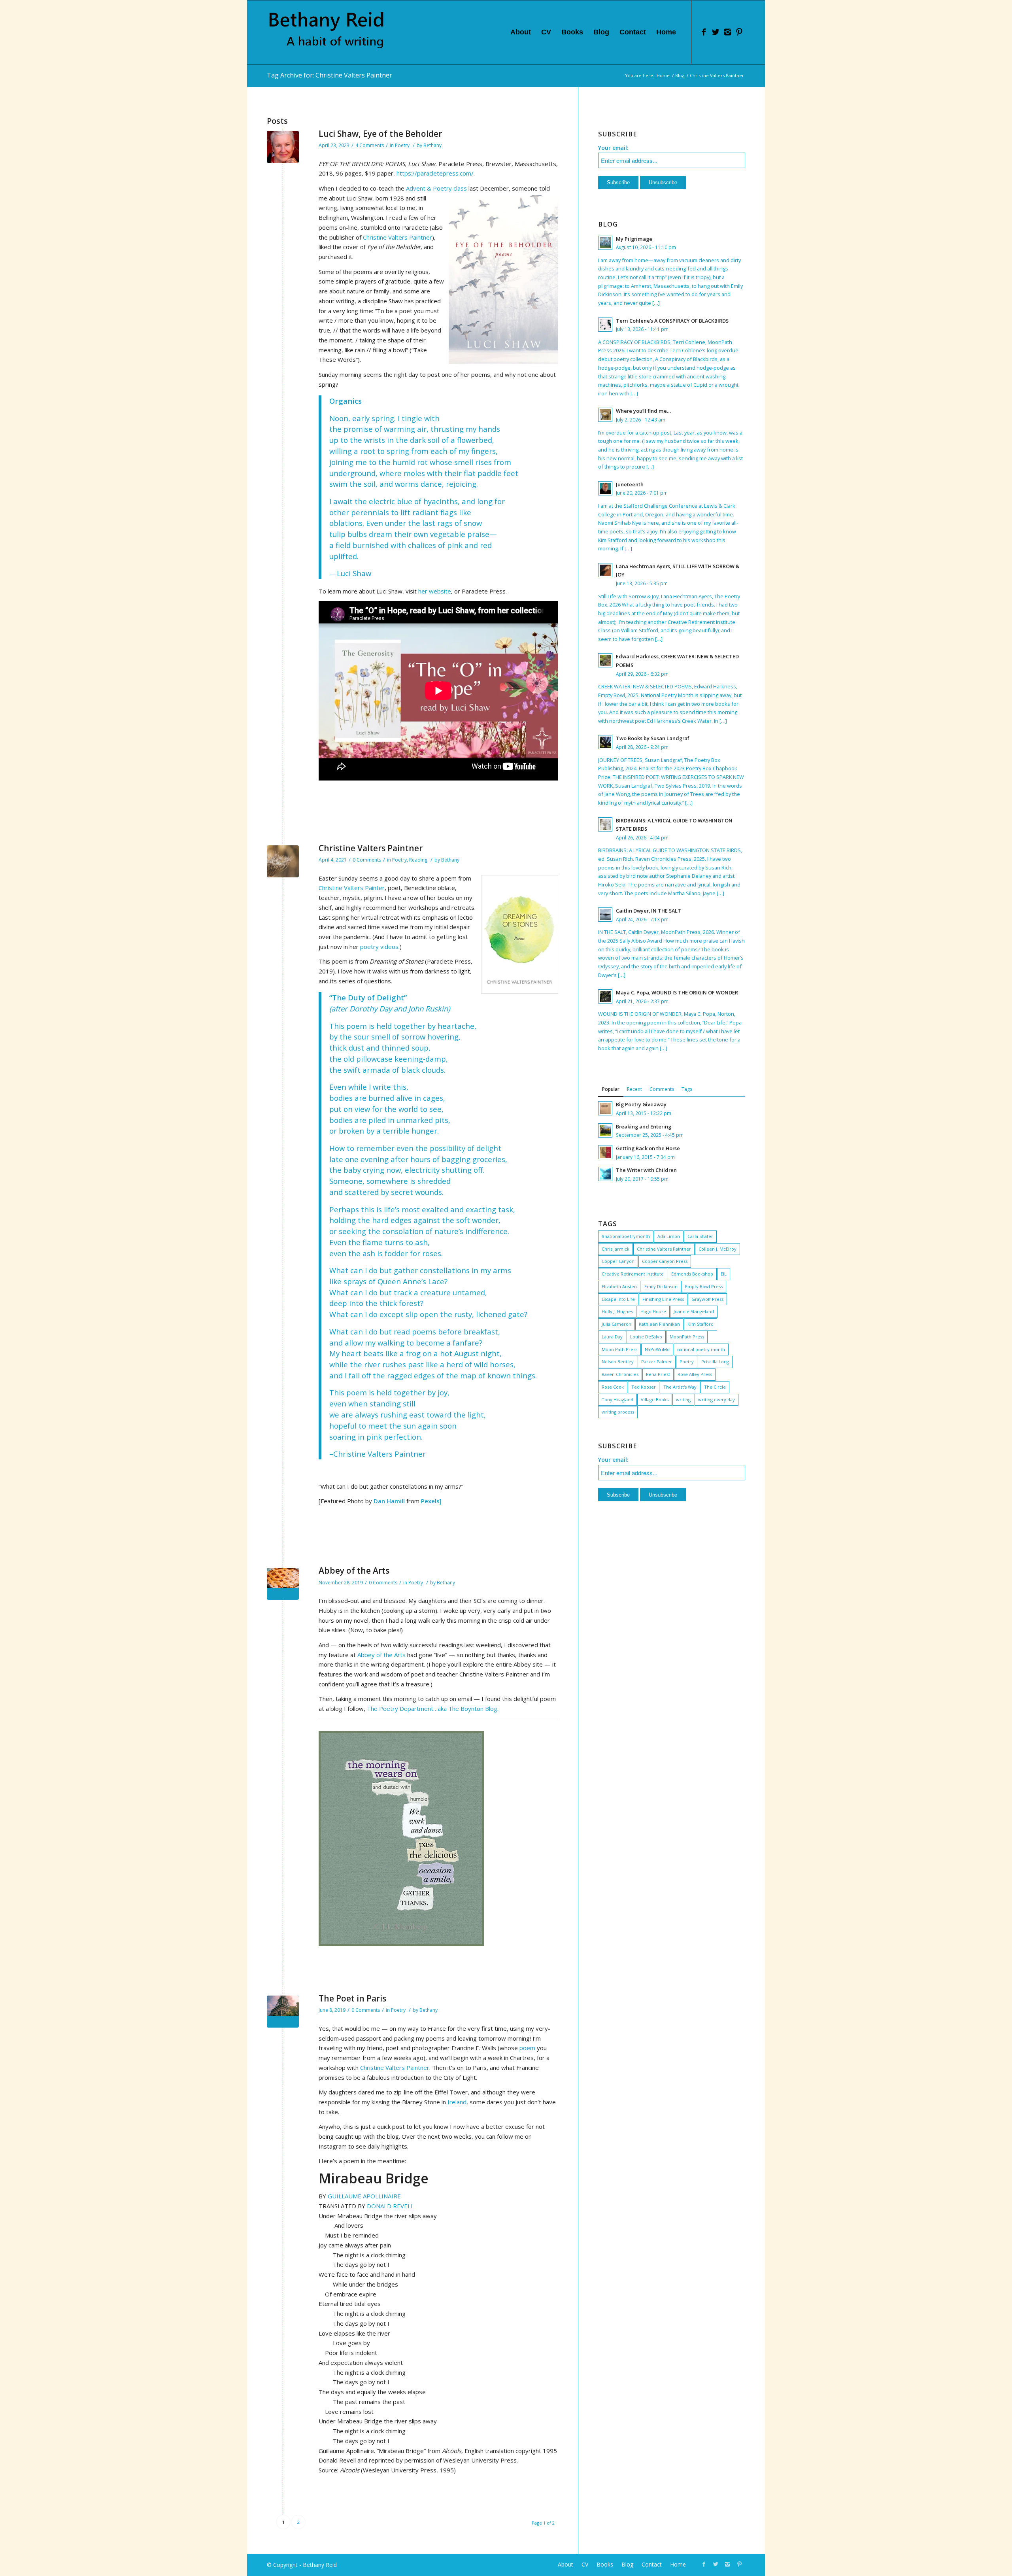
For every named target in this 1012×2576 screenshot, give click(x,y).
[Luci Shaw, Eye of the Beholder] (283, 147)
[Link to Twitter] (716, 32)
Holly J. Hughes (617, 1311)
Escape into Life (618, 1299)
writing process (618, 1412)
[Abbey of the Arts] (283, 1584)
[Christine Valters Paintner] (283, 861)
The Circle (715, 1387)
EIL (724, 1274)
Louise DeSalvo (646, 1337)
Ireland (457, 2102)
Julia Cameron (616, 1324)
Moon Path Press (619, 1349)
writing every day (717, 1400)
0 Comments (367, 860)
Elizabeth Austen (619, 1286)
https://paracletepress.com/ (435, 173)
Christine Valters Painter (352, 888)
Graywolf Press (707, 1299)
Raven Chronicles (620, 1374)
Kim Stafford (700, 1324)
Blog (680, 75)
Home (663, 75)
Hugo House (653, 1311)
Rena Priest (658, 1374)
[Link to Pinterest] (739, 32)
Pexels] (431, 1501)
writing (683, 1400)
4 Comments (370, 145)
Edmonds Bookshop (692, 1274)
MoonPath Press (687, 1337)
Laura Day (612, 1337)
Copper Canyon (618, 1261)
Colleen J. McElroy (717, 1249)
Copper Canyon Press (665, 1261)
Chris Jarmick (616, 1249)
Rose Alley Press (695, 1374)
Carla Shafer (700, 1236)
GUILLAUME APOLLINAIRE (364, 2196)
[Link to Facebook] (704, 32)
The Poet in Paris (352, 1998)
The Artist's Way (680, 1387)
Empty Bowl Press (704, 1286)
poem (527, 2048)
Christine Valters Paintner (397, 237)
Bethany (432, 145)
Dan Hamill (389, 1501)
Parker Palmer (657, 1362)
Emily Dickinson (661, 1286)
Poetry (402, 145)
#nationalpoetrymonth (626, 1236)
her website (435, 591)
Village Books (655, 1400)
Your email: (613, 148)
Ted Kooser (644, 1387)
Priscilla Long (715, 1362)
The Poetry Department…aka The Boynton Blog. (433, 1709)
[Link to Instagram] (727, 32)
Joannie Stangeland (694, 1311)
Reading (418, 860)
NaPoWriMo (657, 1349)
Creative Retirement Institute (633, 1274)
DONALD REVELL (390, 2206)
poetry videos (379, 947)
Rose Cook (613, 1387)
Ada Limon (669, 1236)
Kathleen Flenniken (659, 1324)
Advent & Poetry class (437, 188)
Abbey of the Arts (354, 1571)
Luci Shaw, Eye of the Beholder (380, 134)
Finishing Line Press (663, 1299)
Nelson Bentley (618, 1362)
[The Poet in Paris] (283, 2012)
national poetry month (701, 1349)
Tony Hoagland (617, 1400)
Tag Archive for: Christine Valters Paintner (329, 75)
